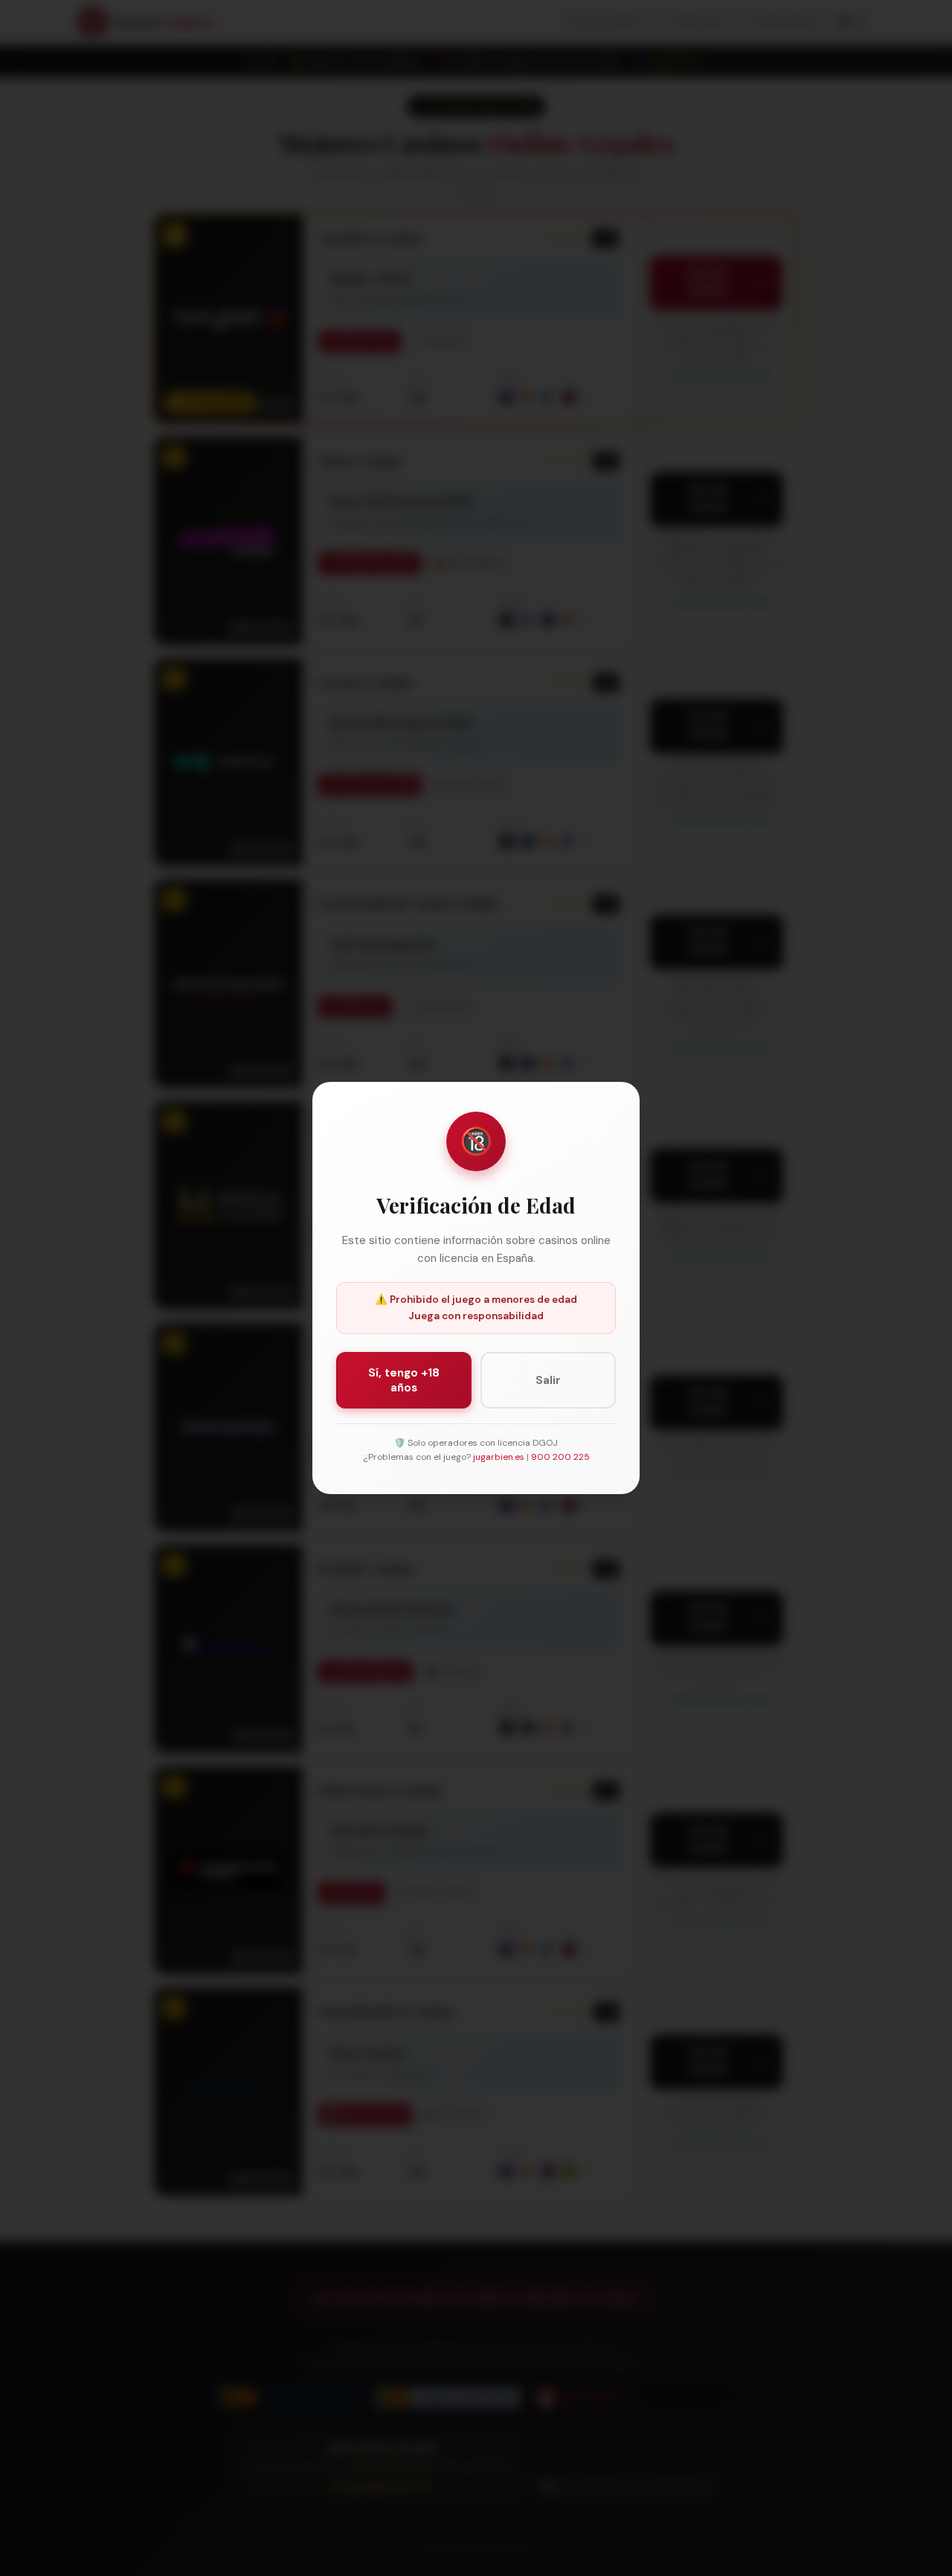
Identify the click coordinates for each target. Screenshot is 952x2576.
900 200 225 (560, 1457)
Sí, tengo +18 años (404, 1380)
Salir (548, 1380)
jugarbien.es (499, 1457)
